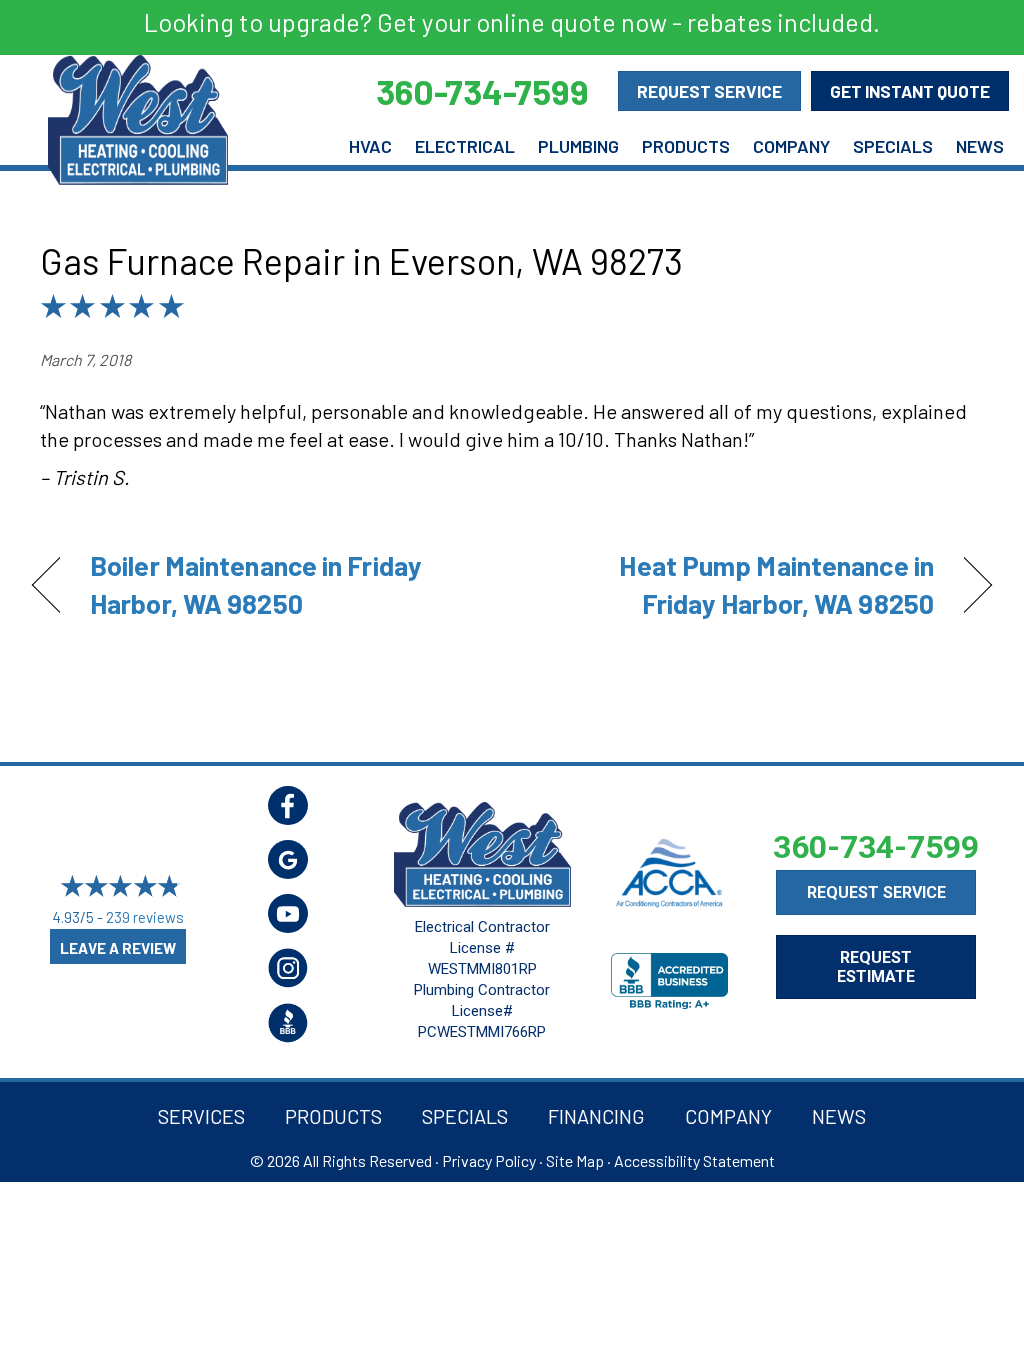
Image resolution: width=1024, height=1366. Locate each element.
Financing (596, 1116)
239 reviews (145, 917)
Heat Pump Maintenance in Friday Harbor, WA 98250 (737, 584)
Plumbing (578, 146)
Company (791, 146)
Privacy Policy (489, 1160)
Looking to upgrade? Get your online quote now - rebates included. (512, 22)
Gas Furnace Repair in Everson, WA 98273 (361, 260)
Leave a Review (118, 948)
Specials (893, 146)
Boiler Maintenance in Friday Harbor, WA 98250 (256, 584)
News (980, 146)
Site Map (575, 1160)
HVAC (370, 146)
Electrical (465, 146)
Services (201, 1116)
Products (686, 146)
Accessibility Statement (694, 1160)
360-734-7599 (876, 847)
